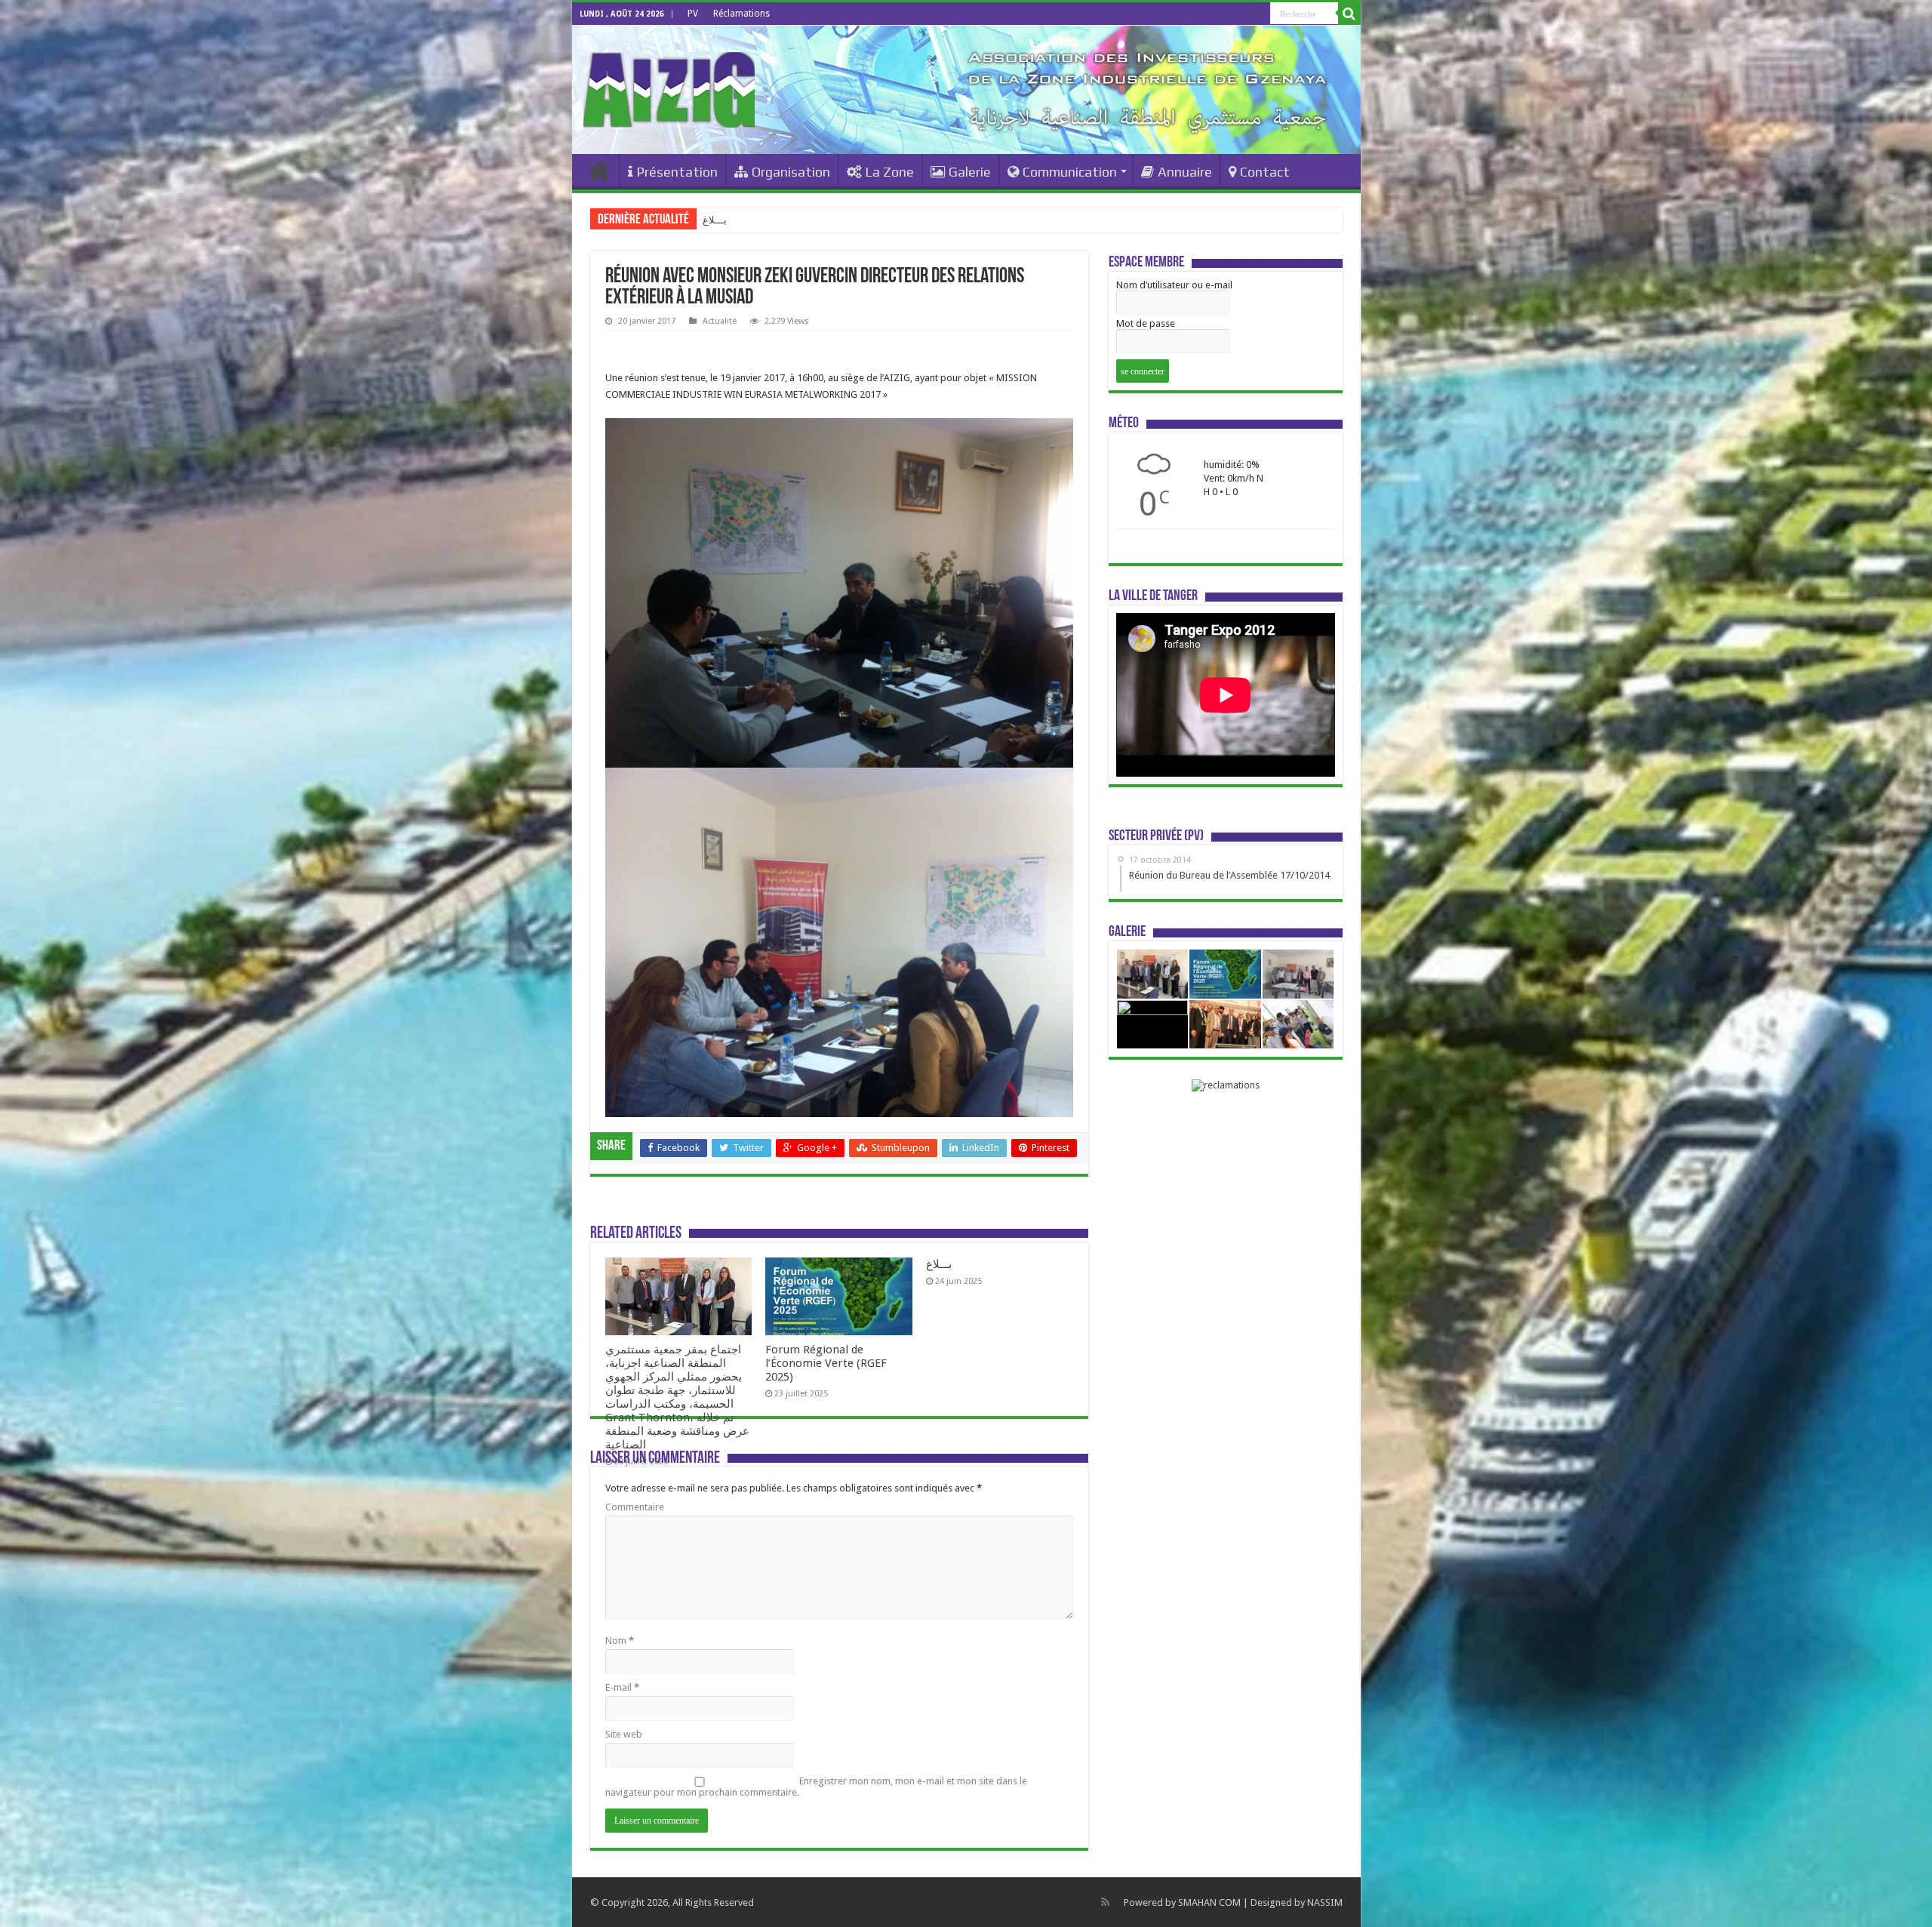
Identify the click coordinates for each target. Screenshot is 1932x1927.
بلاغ (710, 220)
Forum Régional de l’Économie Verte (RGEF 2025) (826, 1363)
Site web (624, 1734)
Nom (620, 1641)
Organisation (791, 172)
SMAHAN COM (1209, 1902)
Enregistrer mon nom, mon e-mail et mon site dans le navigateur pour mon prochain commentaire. (816, 1787)
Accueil (599, 170)
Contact (1265, 172)
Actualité (720, 321)
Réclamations (741, 14)
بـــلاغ (939, 1264)
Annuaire (1185, 172)
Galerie (970, 172)
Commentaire (635, 1507)
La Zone (889, 172)
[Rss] (1259, 14)
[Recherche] (1349, 14)
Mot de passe (1146, 323)
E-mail (622, 1687)
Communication (1070, 172)
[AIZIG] (669, 87)
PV (693, 14)
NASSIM (1325, 1902)
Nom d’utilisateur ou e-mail (1174, 285)
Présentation (677, 172)
